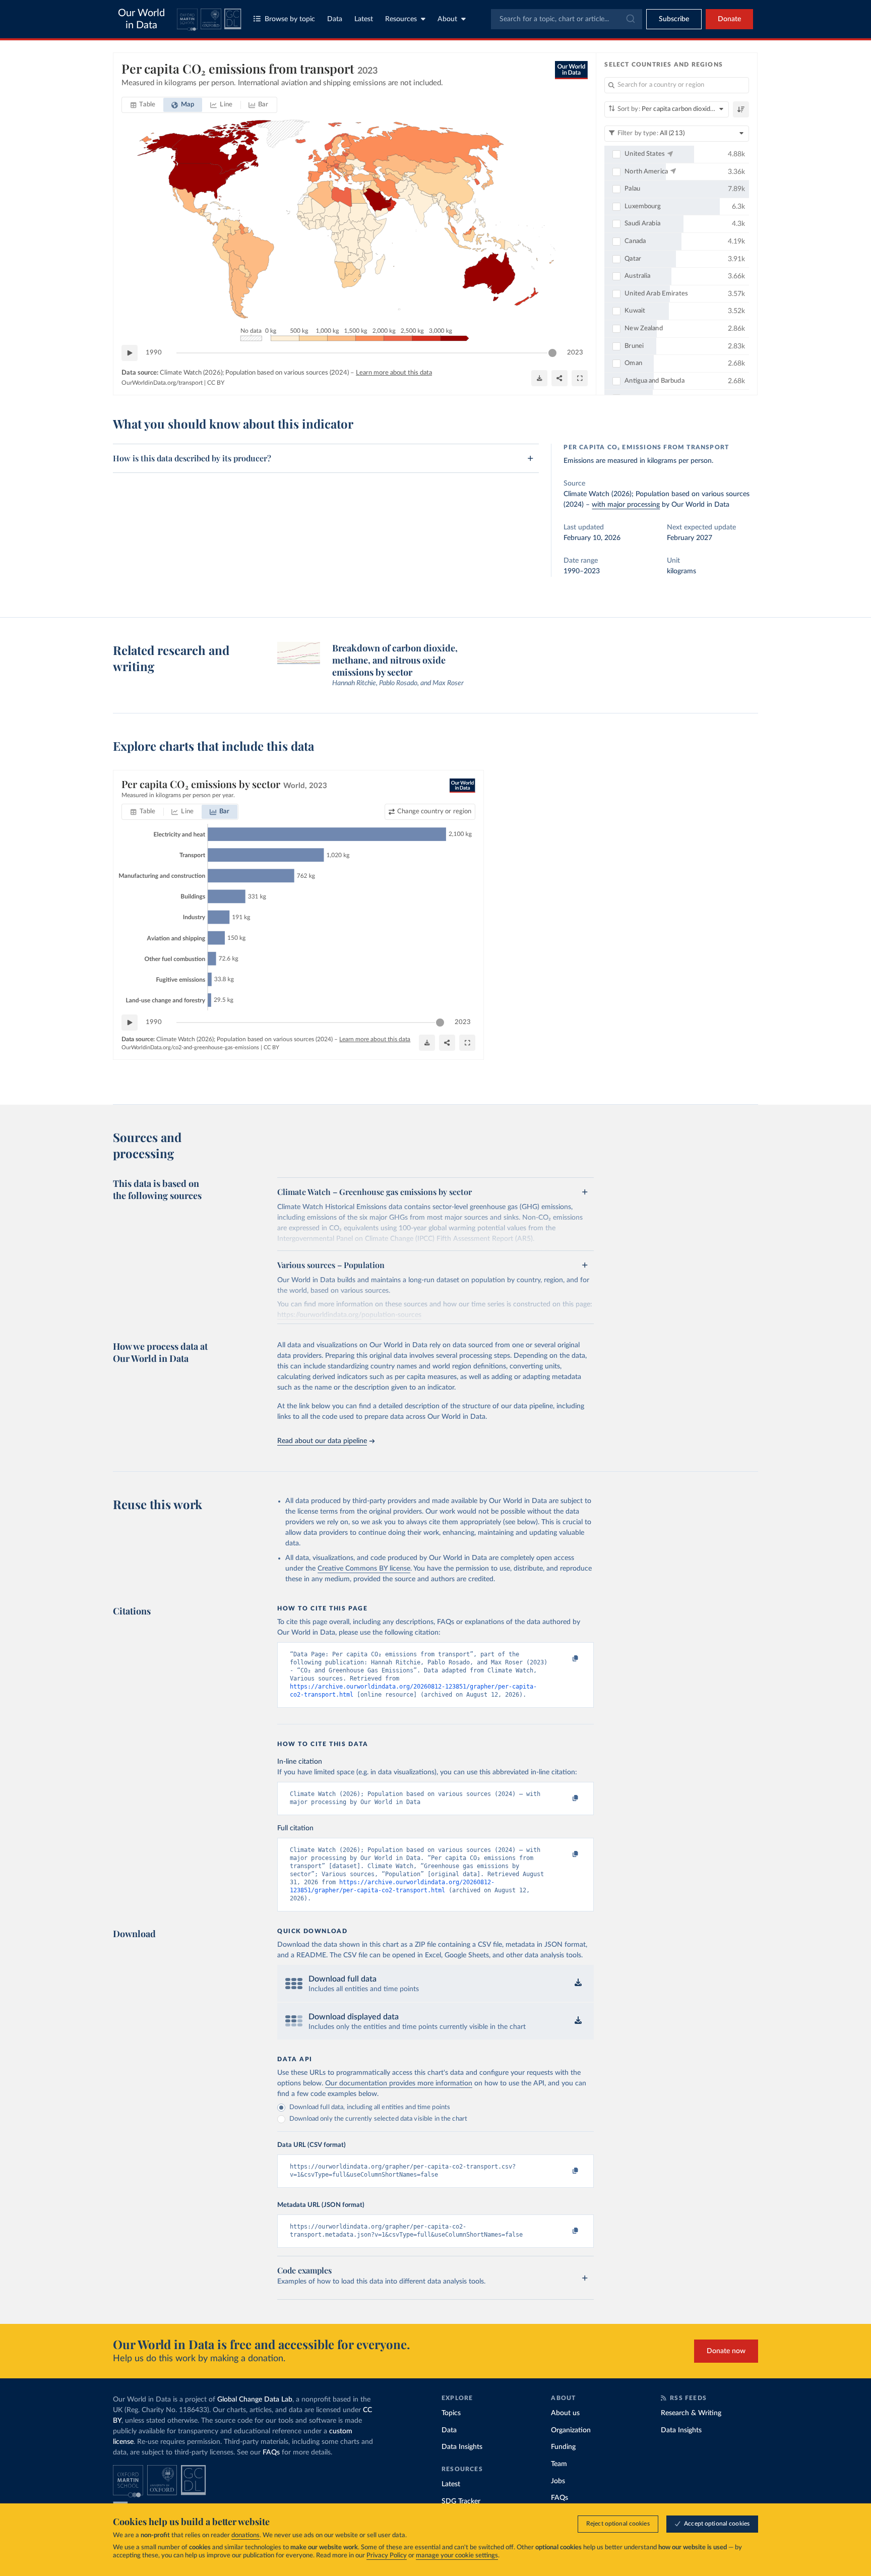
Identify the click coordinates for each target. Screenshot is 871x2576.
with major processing (626, 505)
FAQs (271, 2452)
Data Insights (462, 2447)
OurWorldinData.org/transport (162, 383)
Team (559, 2464)
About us (565, 2413)
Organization (571, 2430)
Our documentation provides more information (399, 2083)
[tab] (143, 105)
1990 (154, 353)
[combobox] (567, 19)
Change (434, 812)
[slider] (552, 353)
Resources (401, 19)
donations (245, 2535)
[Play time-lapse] (130, 353)
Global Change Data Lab (255, 2400)
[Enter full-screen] (580, 378)
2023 (575, 353)
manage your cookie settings (457, 2556)
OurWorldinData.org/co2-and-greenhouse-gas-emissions (190, 1047)
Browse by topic (290, 19)
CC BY (216, 383)
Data (335, 19)
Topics (451, 2413)
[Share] (559, 378)
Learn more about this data (394, 373)
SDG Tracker (461, 2501)
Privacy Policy (387, 2556)
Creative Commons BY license (364, 1569)
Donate (729, 19)
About (447, 19)
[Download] (539, 378)
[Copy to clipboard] (565, 1659)
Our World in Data (141, 19)
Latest (364, 19)
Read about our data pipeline (322, 1441)
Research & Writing (691, 2413)
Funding (563, 2447)
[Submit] (630, 19)
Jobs (558, 2481)
